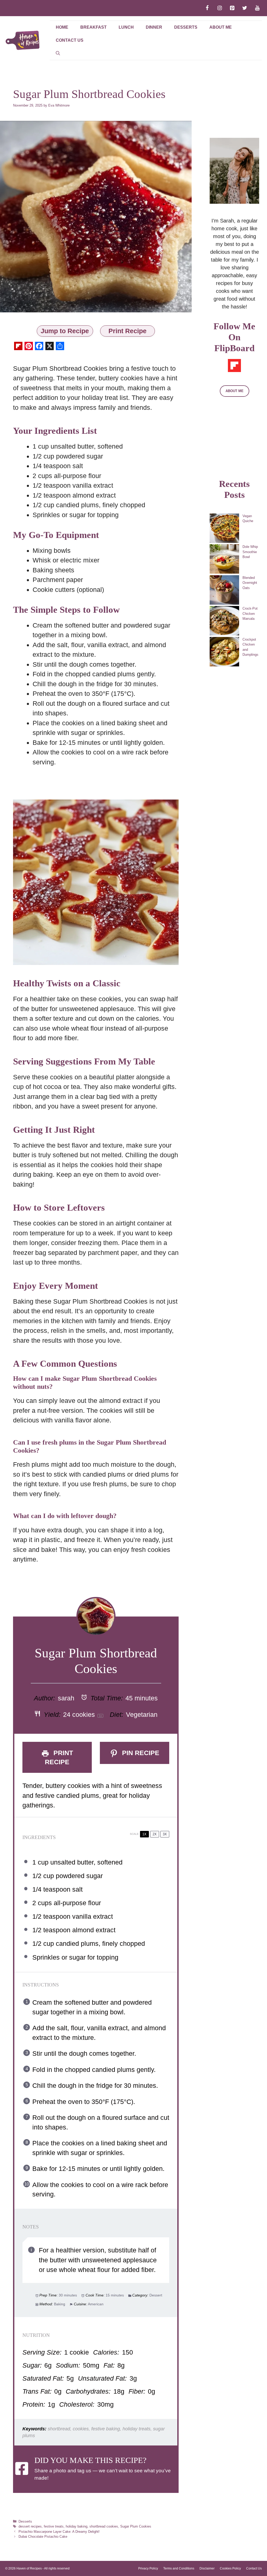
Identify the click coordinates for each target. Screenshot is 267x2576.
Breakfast (93, 27)
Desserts (186, 27)
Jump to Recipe (65, 331)
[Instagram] (220, 8)
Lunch (126, 27)
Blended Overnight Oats (250, 583)
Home (62, 27)
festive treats (54, 2526)
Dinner (154, 27)
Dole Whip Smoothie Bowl (250, 552)
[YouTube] (257, 8)
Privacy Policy (148, 2568)
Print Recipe (128, 331)
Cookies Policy (230, 2568)
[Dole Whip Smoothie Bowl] (224, 560)
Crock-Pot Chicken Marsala (250, 614)
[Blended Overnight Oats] (224, 591)
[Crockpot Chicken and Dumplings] (224, 652)
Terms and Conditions (179, 2568)
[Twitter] (245, 8)
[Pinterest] (232, 8)
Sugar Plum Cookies (136, 2526)
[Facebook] (207, 8)
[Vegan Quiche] (224, 529)
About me (221, 27)
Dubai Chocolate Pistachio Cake (43, 2537)
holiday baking (77, 2526)
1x (144, 1834)
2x (155, 1834)
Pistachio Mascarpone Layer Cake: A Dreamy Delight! (59, 2532)
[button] (58, 53)
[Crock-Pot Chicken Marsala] (224, 621)
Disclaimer (207, 2568)
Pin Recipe (140, 1753)
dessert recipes (30, 2526)
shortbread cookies (104, 2526)
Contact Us (70, 40)
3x (165, 1834)
